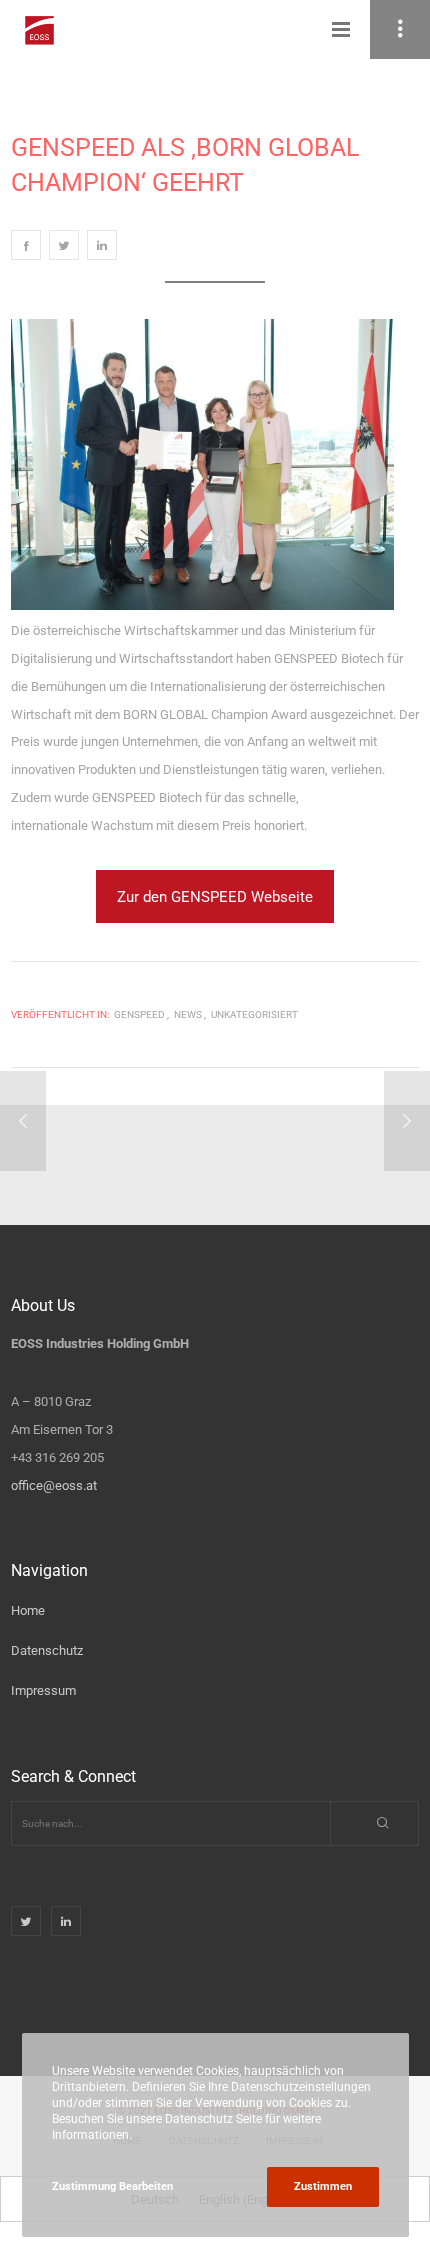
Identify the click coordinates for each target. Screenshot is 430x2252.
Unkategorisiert (254, 1014)
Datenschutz (47, 1650)
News (188, 1014)
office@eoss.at (54, 1485)
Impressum (43, 1690)
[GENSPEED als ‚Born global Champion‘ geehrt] (26, 245)
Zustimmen (323, 2186)
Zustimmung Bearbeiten (112, 2186)
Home (28, 1610)
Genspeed (139, 1014)
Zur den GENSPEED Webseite (215, 897)
